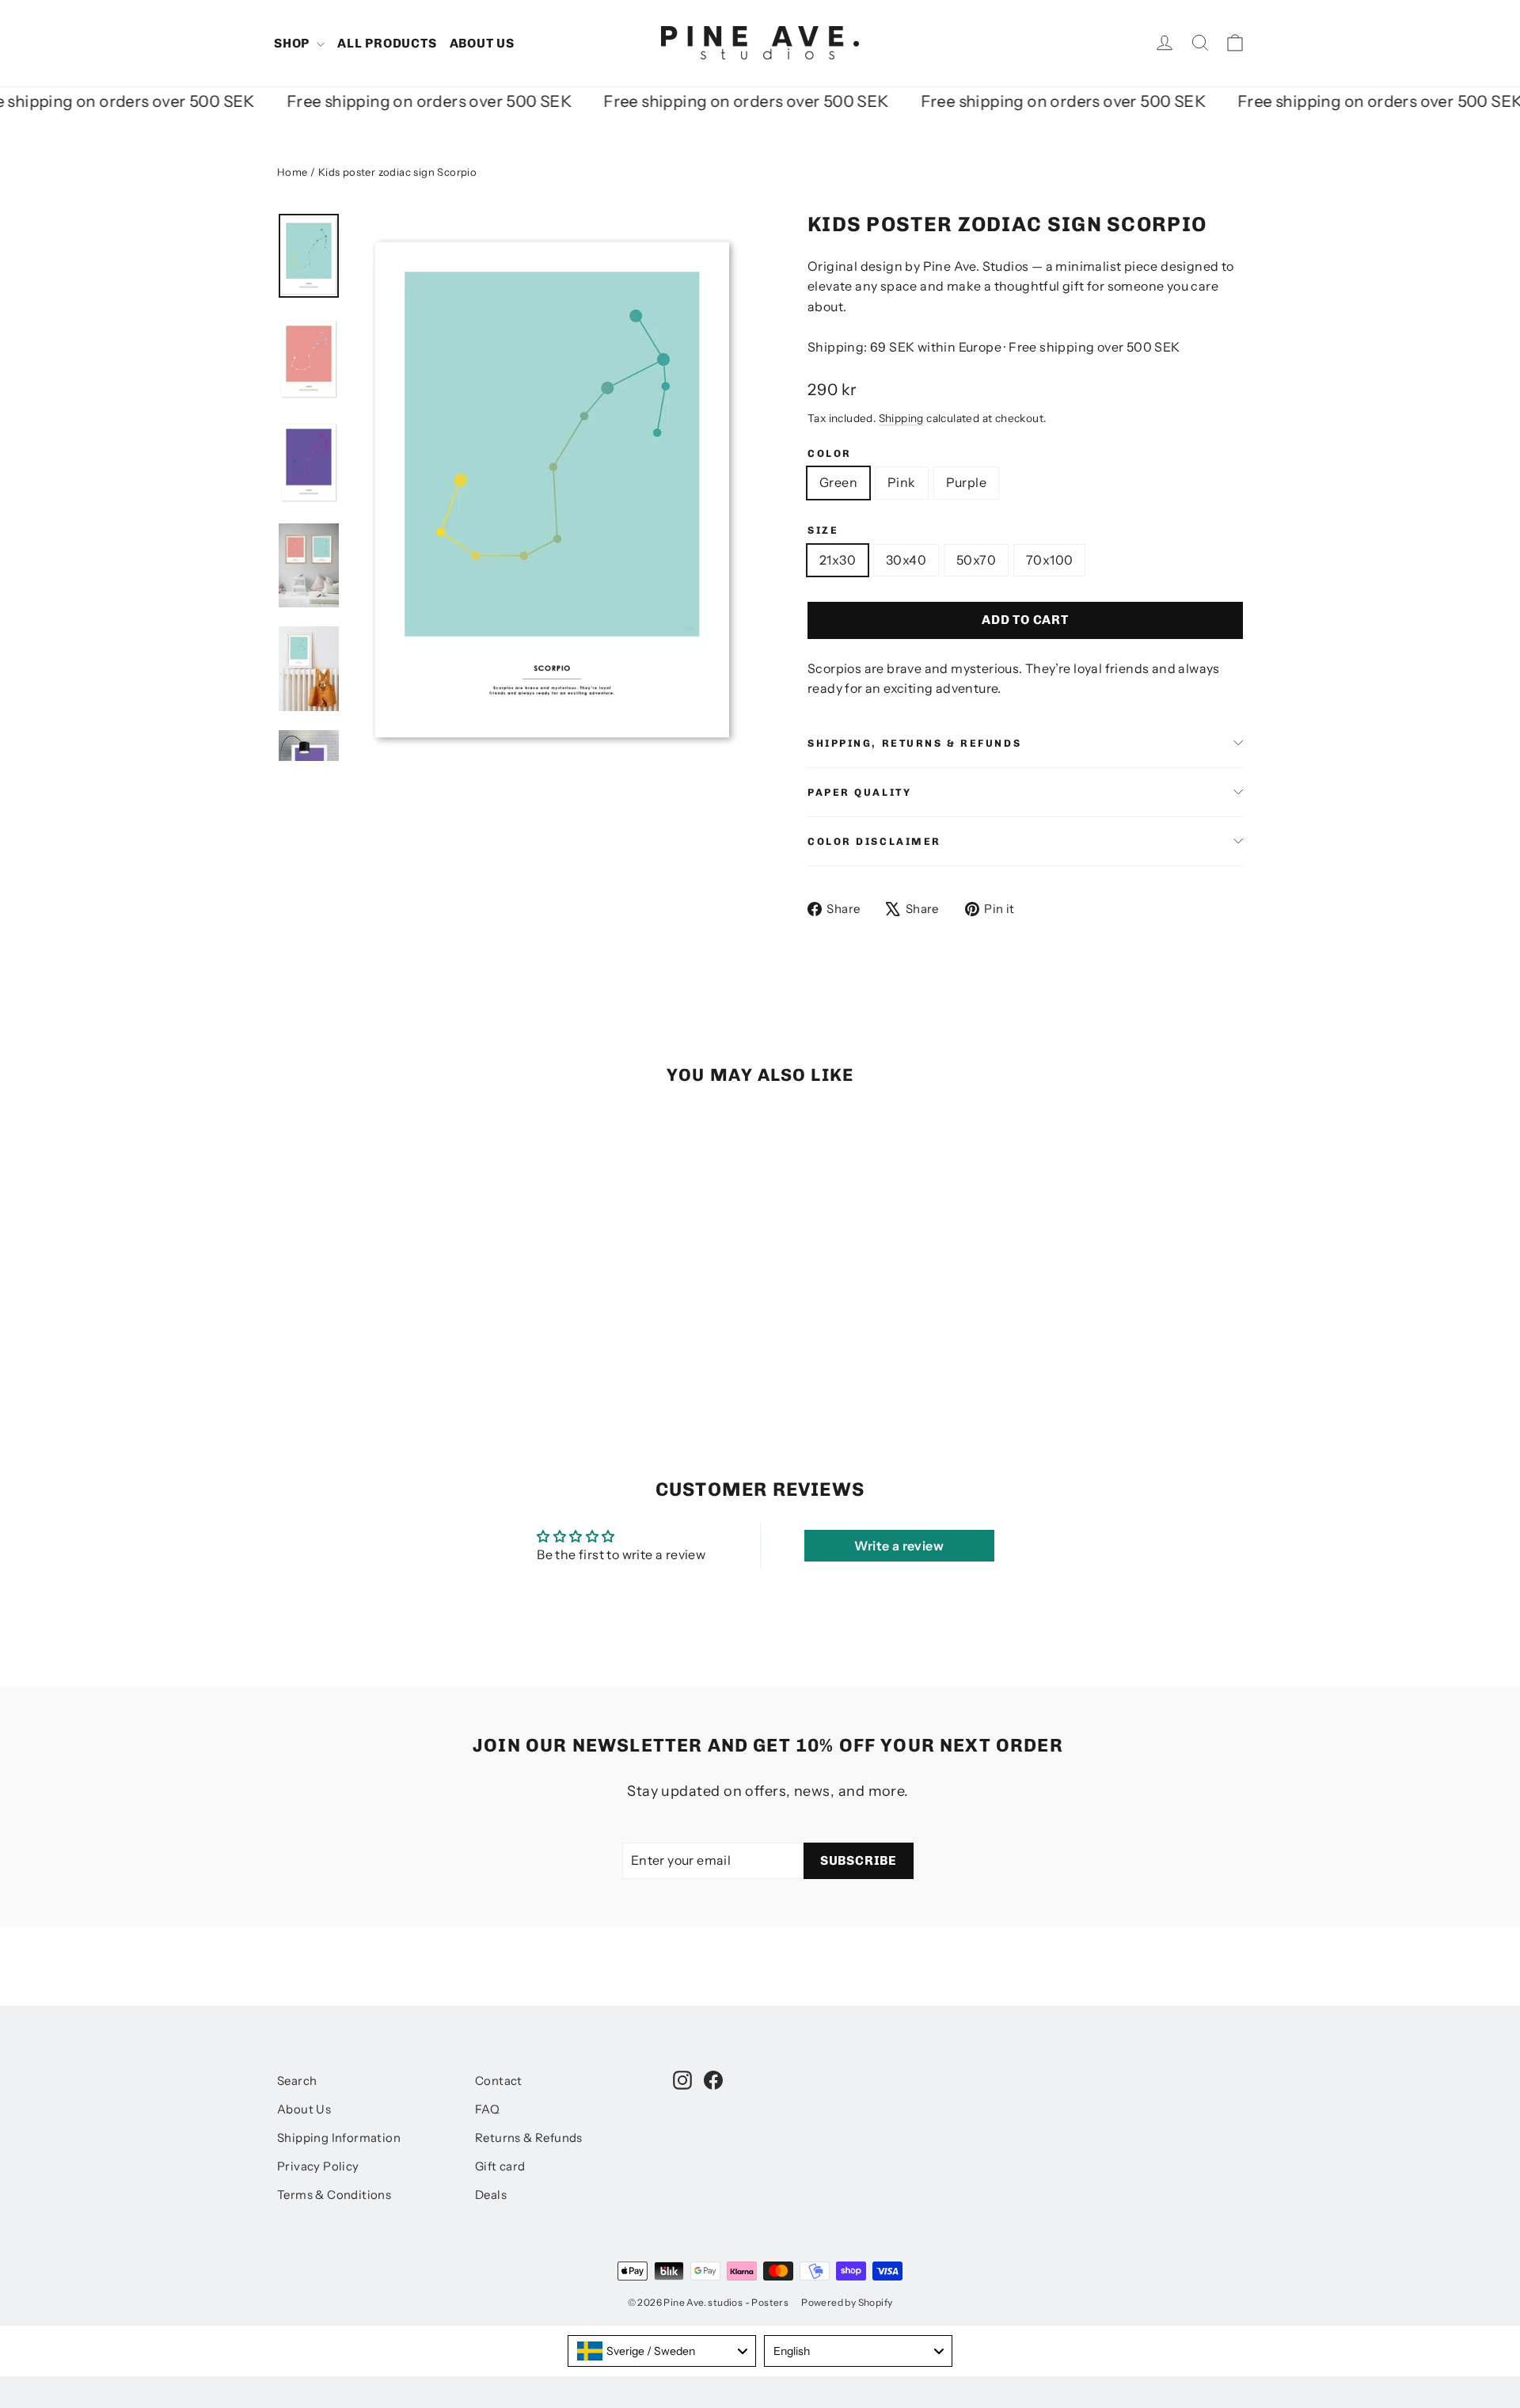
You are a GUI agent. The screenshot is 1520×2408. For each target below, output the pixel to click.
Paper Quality (859, 792)
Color (830, 453)
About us (482, 43)
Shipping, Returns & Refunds (914, 743)
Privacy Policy (318, 2166)
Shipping (901, 418)
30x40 (906, 560)
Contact (499, 2081)
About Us (304, 2109)
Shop (293, 43)
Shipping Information (339, 2138)
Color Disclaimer (874, 841)
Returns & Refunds (529, 2138)
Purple (966, 482)
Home (293, 172)
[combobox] (662, 2351)
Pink (902, 482)
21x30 (838, 560)
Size (823, 530)
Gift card (500, 2166)
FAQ (487, 2109)
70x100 (1049, 560)
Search (297, 2081)
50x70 (976, 560)
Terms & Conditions (334, 2195)
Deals (491, 2195)
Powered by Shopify (847, 2302)
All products (387, 43)
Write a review (899, 1546)
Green (838, 482)
